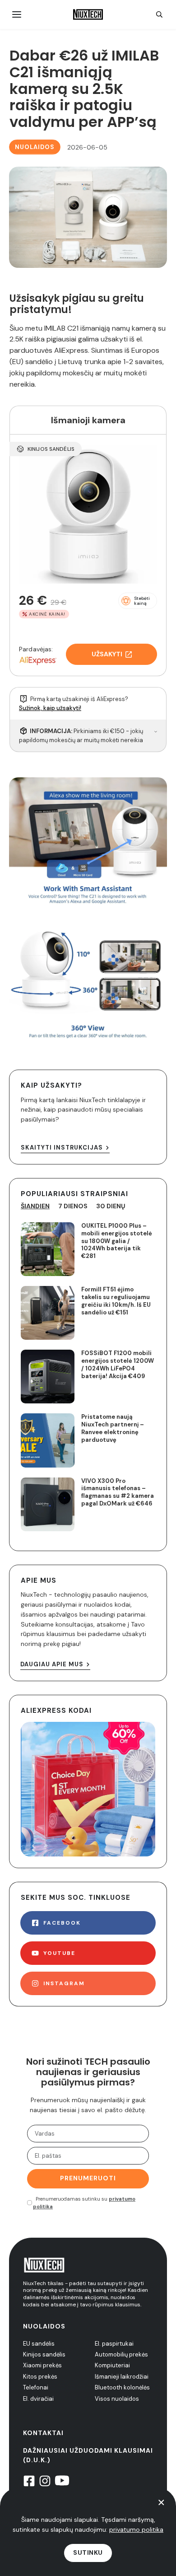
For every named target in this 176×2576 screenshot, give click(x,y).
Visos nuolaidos (117, 2399)
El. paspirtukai (114, 2344)
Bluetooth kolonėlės (122, 2387)
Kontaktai (43, 2433)
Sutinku (88, 2553)
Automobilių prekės (121, 2354)
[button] (138, 601)
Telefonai (36, 2387)
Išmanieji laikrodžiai (122, 2377)
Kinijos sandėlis (44, 2354)
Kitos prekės (40, 2377)
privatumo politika (136, 2529)
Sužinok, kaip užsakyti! (50, 708)
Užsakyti (107, 654)
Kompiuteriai (112, 2365)
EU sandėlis (39, 2344)
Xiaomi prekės (42, 2365)
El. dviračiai (38, 2399)
